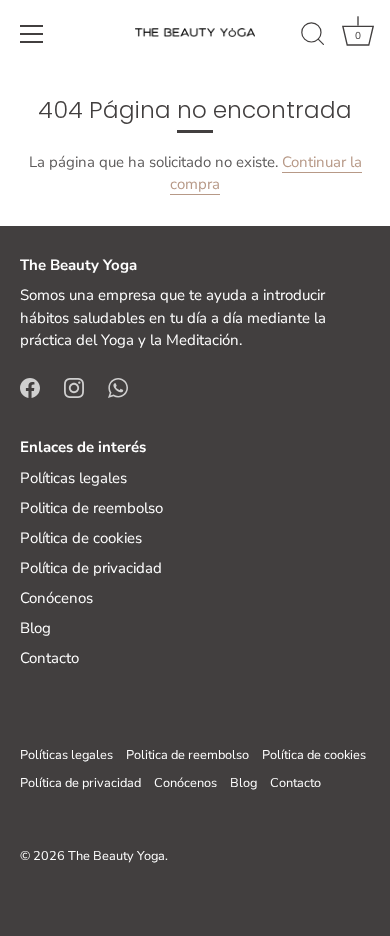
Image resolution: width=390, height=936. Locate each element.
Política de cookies (81, 538)
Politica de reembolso (91, 508)
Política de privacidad (91, 568)
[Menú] (32, 34)
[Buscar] (313, 37)
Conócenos (56, 598)
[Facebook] (30, 387)
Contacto (49, 658)
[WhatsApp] (118, 387)
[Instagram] (74, 387)
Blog (35, 628)
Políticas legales (73, 478)
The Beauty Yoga (116, 856)
